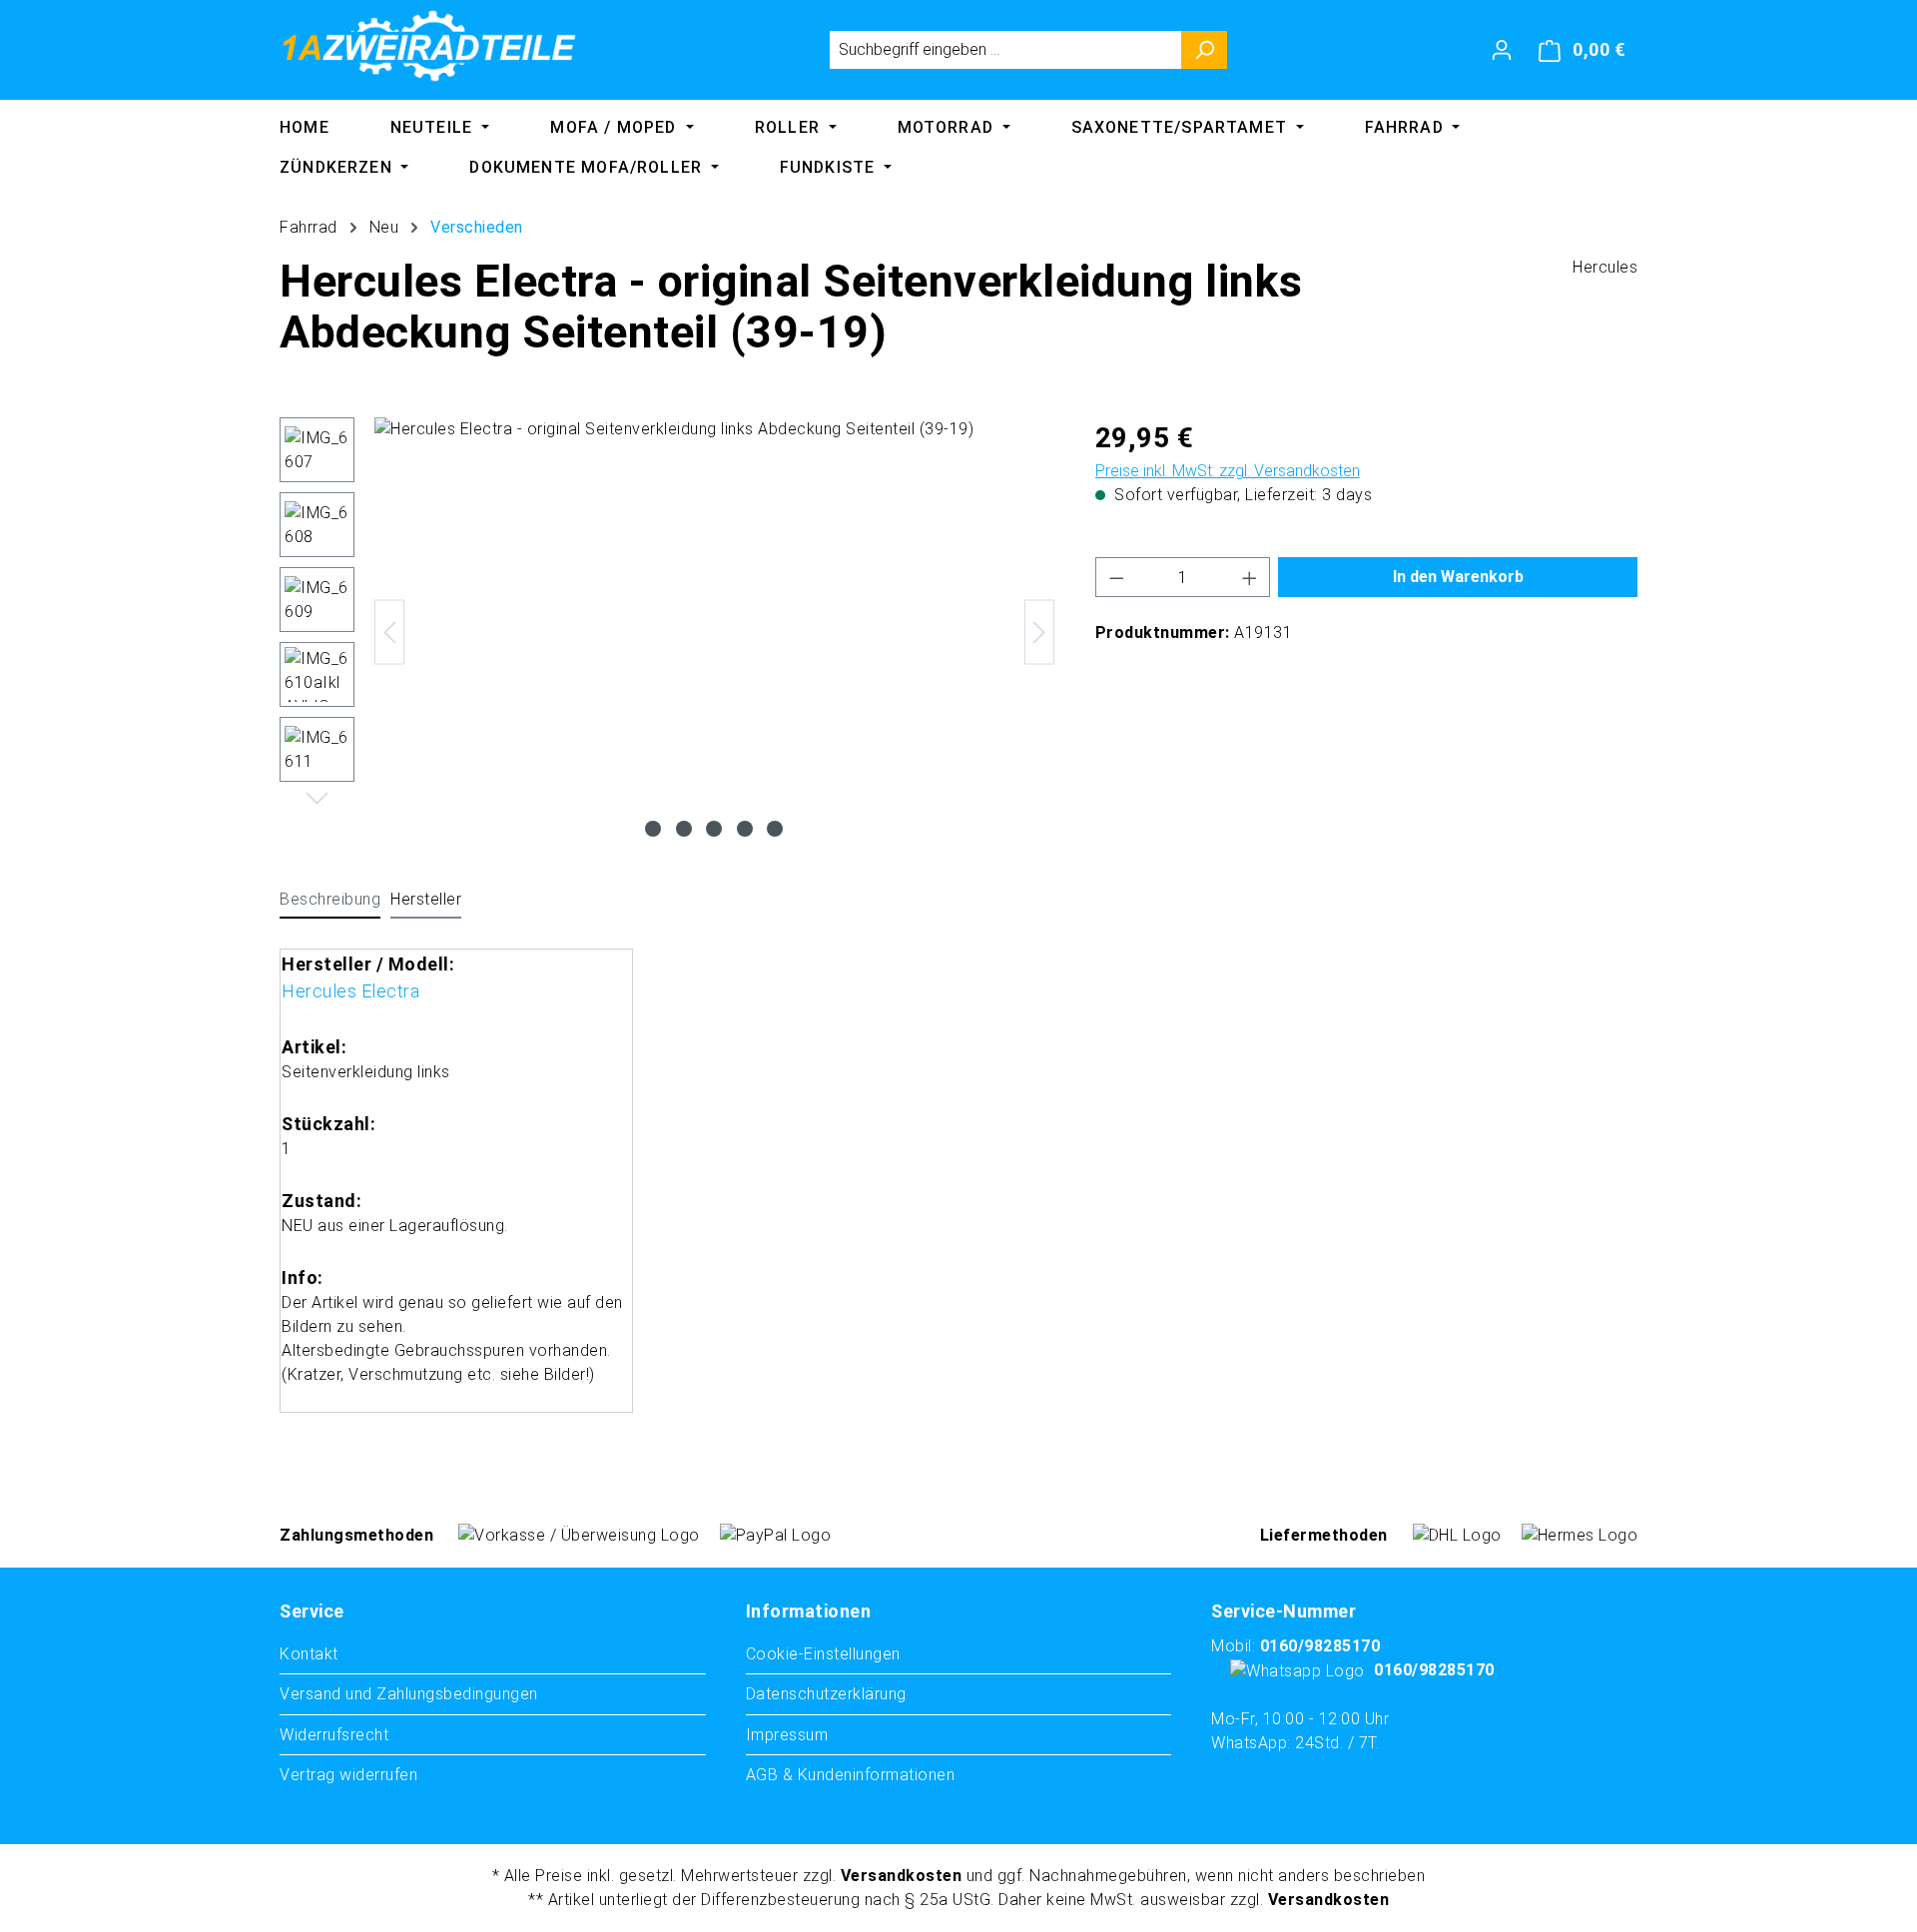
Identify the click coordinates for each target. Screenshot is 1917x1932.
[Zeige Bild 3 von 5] (714, 829)
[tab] (330, 901)
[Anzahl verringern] (1116, 577)
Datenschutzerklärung (826, 1694)
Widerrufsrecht (334, 1735)
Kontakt (309, 1654)
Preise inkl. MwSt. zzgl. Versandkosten (1228, 471)
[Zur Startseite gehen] (429, 46)
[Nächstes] (1039, 633)
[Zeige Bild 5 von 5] (775, 829)
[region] (667, 632)
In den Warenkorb (1458, 577)
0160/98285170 (1320, 1646)
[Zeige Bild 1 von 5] (653, 829)
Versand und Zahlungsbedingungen (409, 1694)
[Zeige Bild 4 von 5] (745, 829)
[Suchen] (1205, 50)
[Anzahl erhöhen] (1250, 577)
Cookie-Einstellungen (823, 1654)
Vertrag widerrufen (348, 1775)
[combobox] (1005, 50)
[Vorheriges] (389, 633)
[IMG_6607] (714, 632)
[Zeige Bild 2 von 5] (684, 829)
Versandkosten (902, 1876)
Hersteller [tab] (426, 899)
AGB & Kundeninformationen (851, 1775)
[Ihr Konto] (1502, 50)
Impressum (787, 1735)
